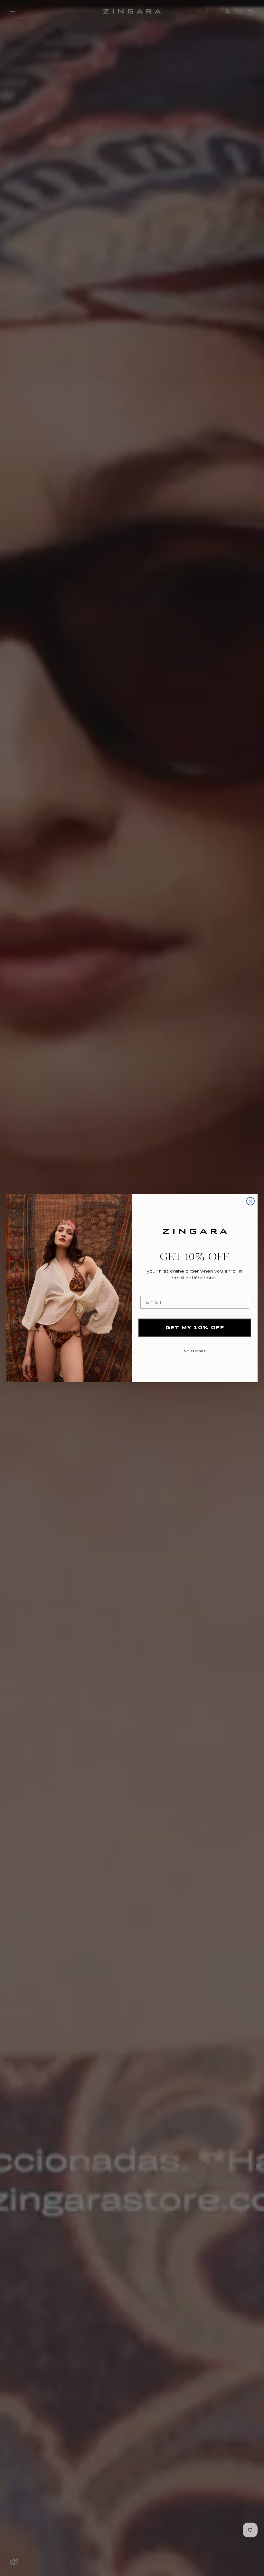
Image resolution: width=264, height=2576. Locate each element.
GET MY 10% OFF (195, 1327)
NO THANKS (195, 1350)
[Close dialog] (250, 1201)
